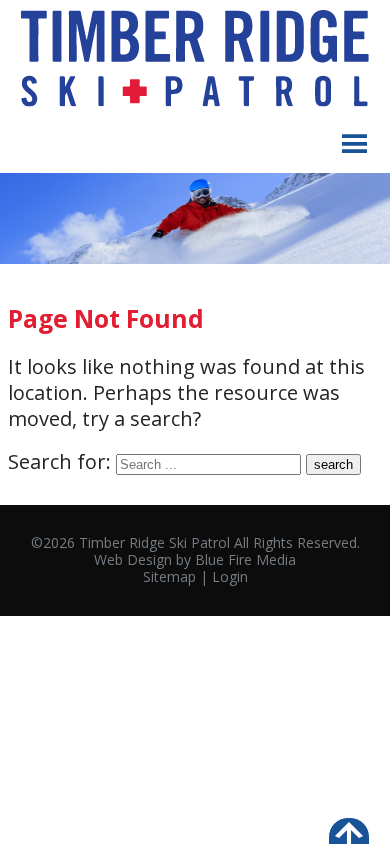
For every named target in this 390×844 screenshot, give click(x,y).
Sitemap (169, 576)
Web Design (133, 559)
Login (230, 576)
